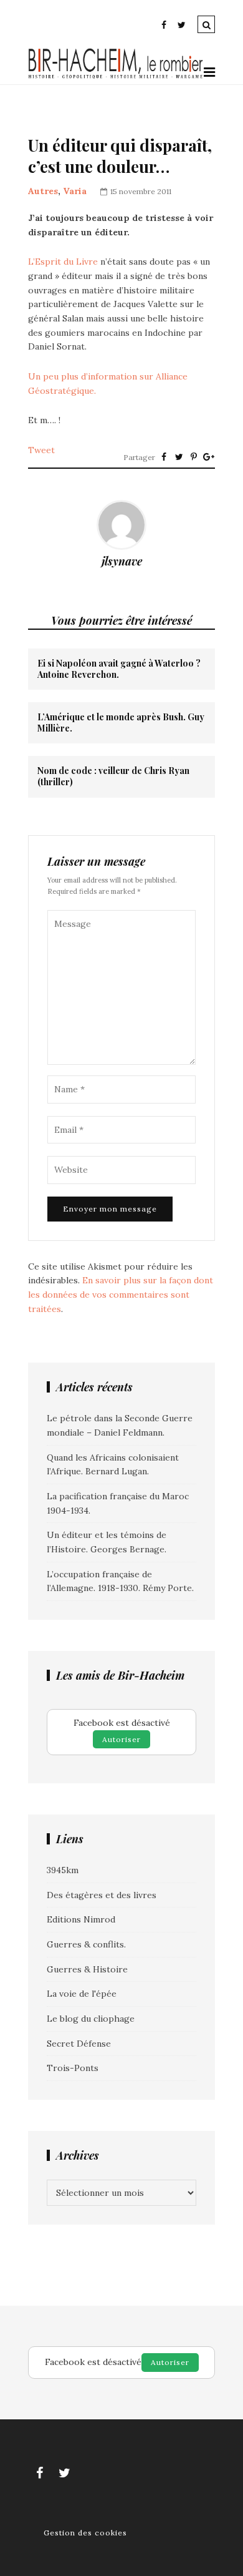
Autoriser (121, 1739)
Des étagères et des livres (102, 1895)
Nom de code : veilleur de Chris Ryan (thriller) (113, 776)
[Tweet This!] (179, 457)
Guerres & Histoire (87, 1969)
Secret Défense (79, 2044)
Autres (43, 191)
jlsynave (122, 561)
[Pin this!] (194, 457)
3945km (63, 1870)
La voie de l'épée (82, 1994)
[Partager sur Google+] (209, 457)
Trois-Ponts (73, 2068)
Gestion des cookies (85, 2533)
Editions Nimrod (81, 1919)
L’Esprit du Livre (63, 262)
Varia (75, 191)
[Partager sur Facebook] (164, 457)
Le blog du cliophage (91, 2019)
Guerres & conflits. (86, 1944)
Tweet (41, 450)
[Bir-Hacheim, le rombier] (116, 77)
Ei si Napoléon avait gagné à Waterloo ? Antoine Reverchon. (119, 669)
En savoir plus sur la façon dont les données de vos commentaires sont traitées (121, 1294)
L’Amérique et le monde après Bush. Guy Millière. (121, 723)
